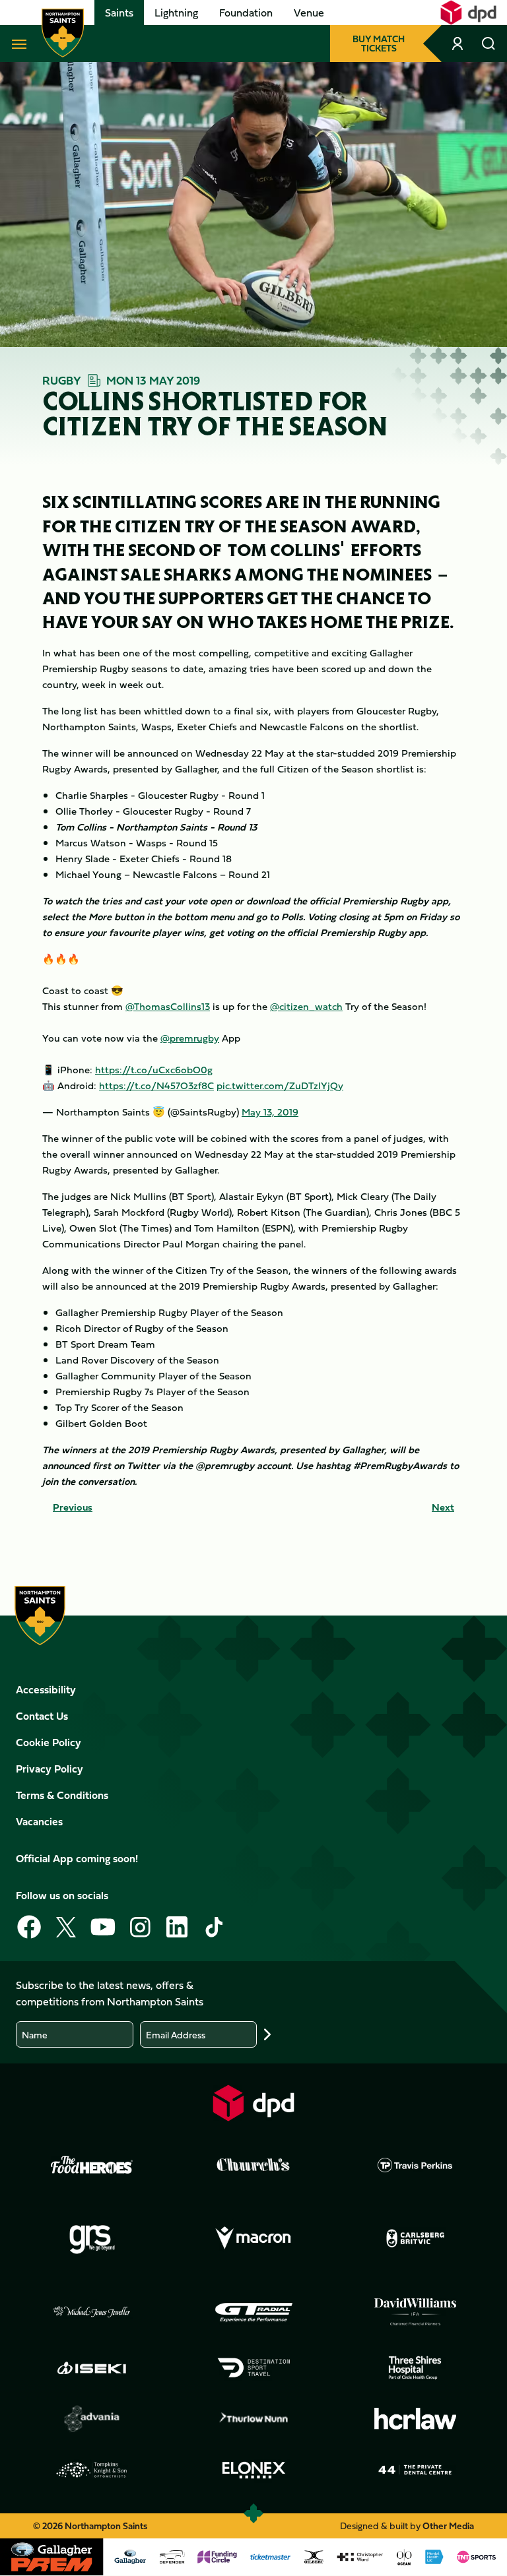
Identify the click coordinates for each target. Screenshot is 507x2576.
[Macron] (253, 2238)
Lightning (176, 13)
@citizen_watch (306, 1006)
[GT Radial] (253, 2312)
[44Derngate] (415, 2470)
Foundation (246, 13)
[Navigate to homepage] (63, 33)
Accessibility (46, 1689)
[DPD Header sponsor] (468, 13)
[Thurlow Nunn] (253, 2419)
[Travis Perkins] (415, 2165)
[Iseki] (92, 2368)
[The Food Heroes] (92, 2164)
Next (443, 1507)
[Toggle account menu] (459, 44)
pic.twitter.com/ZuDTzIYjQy (280, 1085)
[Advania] (92, 2419)
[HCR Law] (415, 2419)
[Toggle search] (489, 44)
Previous (73, 1507)
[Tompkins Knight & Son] (92, 2470)
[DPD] (253, 2103)
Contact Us (42, 1716)
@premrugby (190, 1038)
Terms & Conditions (62, 1795)
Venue (309, 13)
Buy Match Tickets (379, 43)
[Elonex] (253, 2470)
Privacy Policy (50, 1769)
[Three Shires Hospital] (415, 2368)
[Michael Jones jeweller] (92, 2312)
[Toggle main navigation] (17, 44)
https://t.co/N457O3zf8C (156, 1085)
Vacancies (39, 1821)
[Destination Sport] (253, 2368)
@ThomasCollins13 (168, 1006)
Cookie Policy (49, 1742)
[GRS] (92, 2238)
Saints (119, 13)
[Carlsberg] (415, 2238)
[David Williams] (415, 2312)
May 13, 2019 (270, 1112)
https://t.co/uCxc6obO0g (154, 1070)
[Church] (253, 2165)
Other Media (448, 2526)
